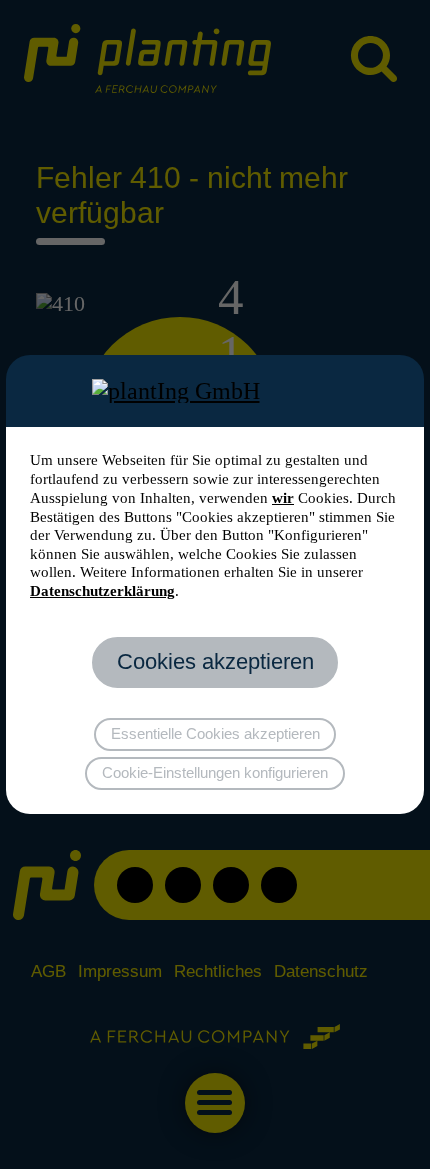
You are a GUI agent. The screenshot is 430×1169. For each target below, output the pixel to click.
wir (283, 498)
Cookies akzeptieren (215, 661)
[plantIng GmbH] (215, 391)
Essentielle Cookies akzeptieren (215, 734)
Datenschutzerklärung (102, 591)
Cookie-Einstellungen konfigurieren (215, 773)
